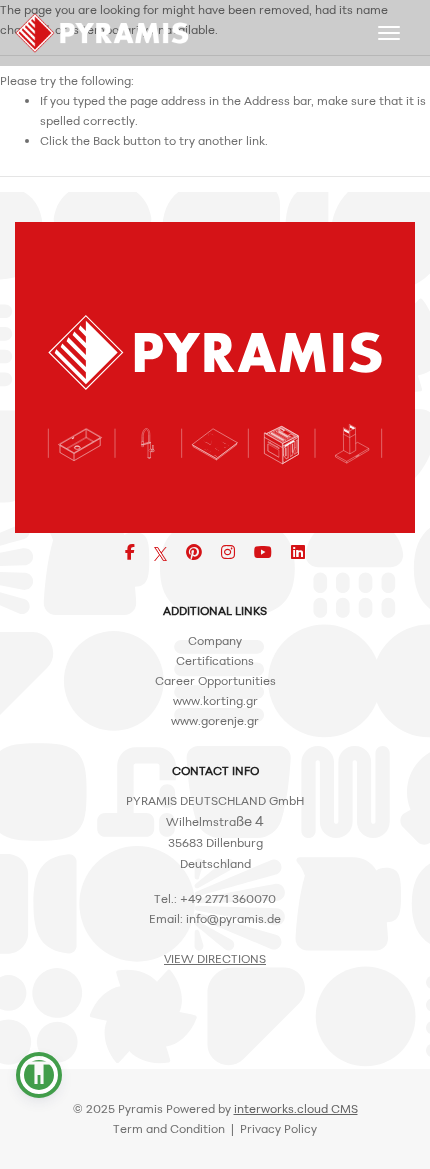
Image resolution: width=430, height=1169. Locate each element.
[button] (39, 1075)
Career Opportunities (215, 680)
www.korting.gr (215, 700)
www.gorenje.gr (215, 720)
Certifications (215, 660)
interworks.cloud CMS (296, 1108)
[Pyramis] (102, 33)
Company (215, 640)
